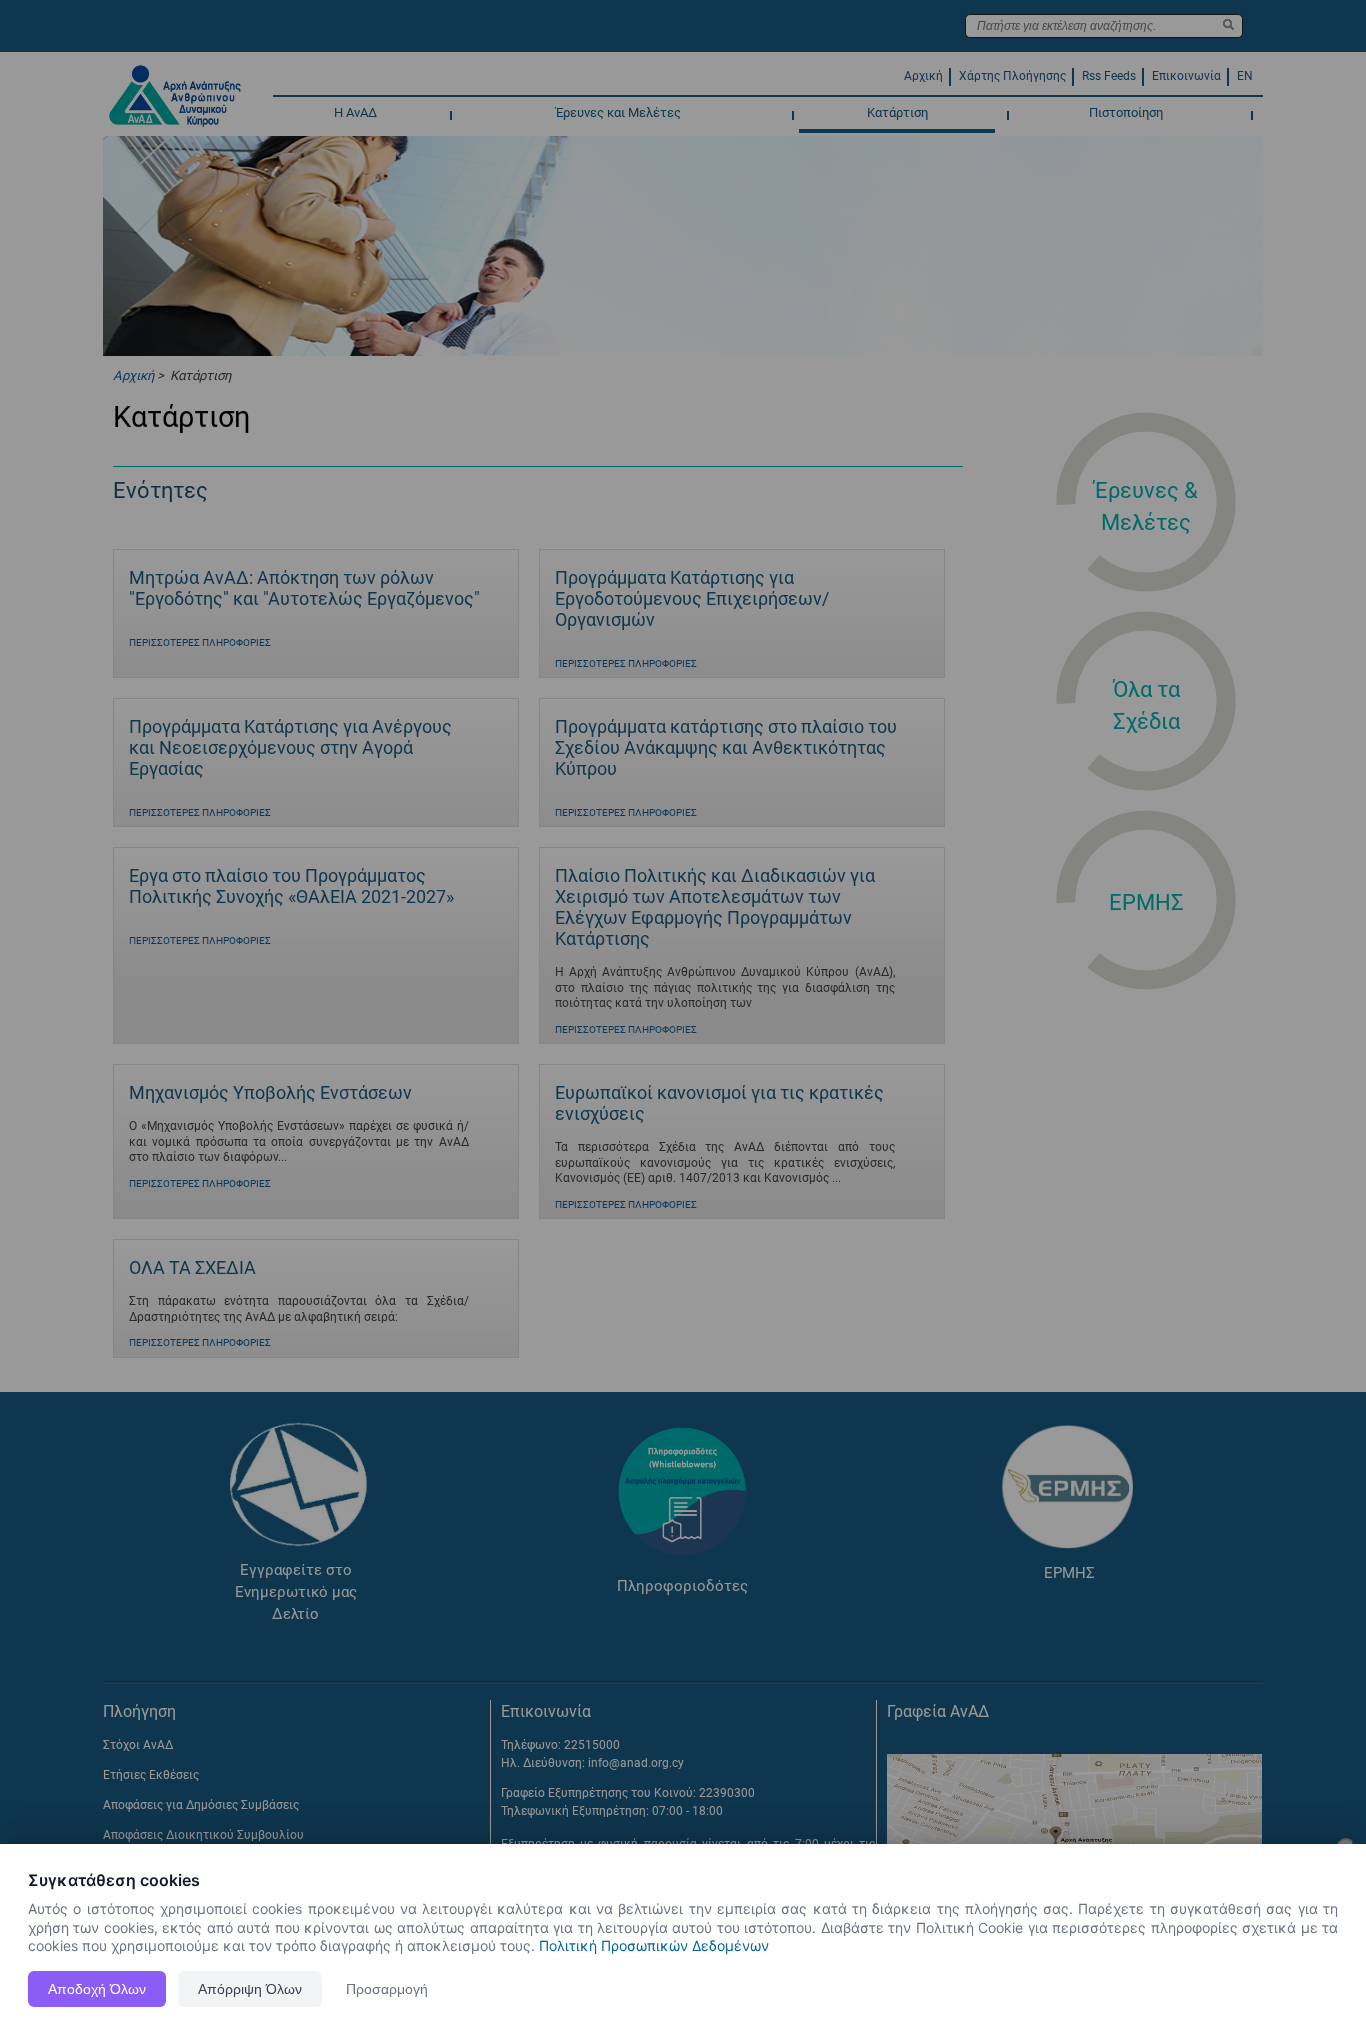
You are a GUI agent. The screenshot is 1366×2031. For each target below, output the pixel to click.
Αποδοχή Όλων (97, 1989)
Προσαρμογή (387, 1989)
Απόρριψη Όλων (250, 1989)
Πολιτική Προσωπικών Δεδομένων (654, 1945)
